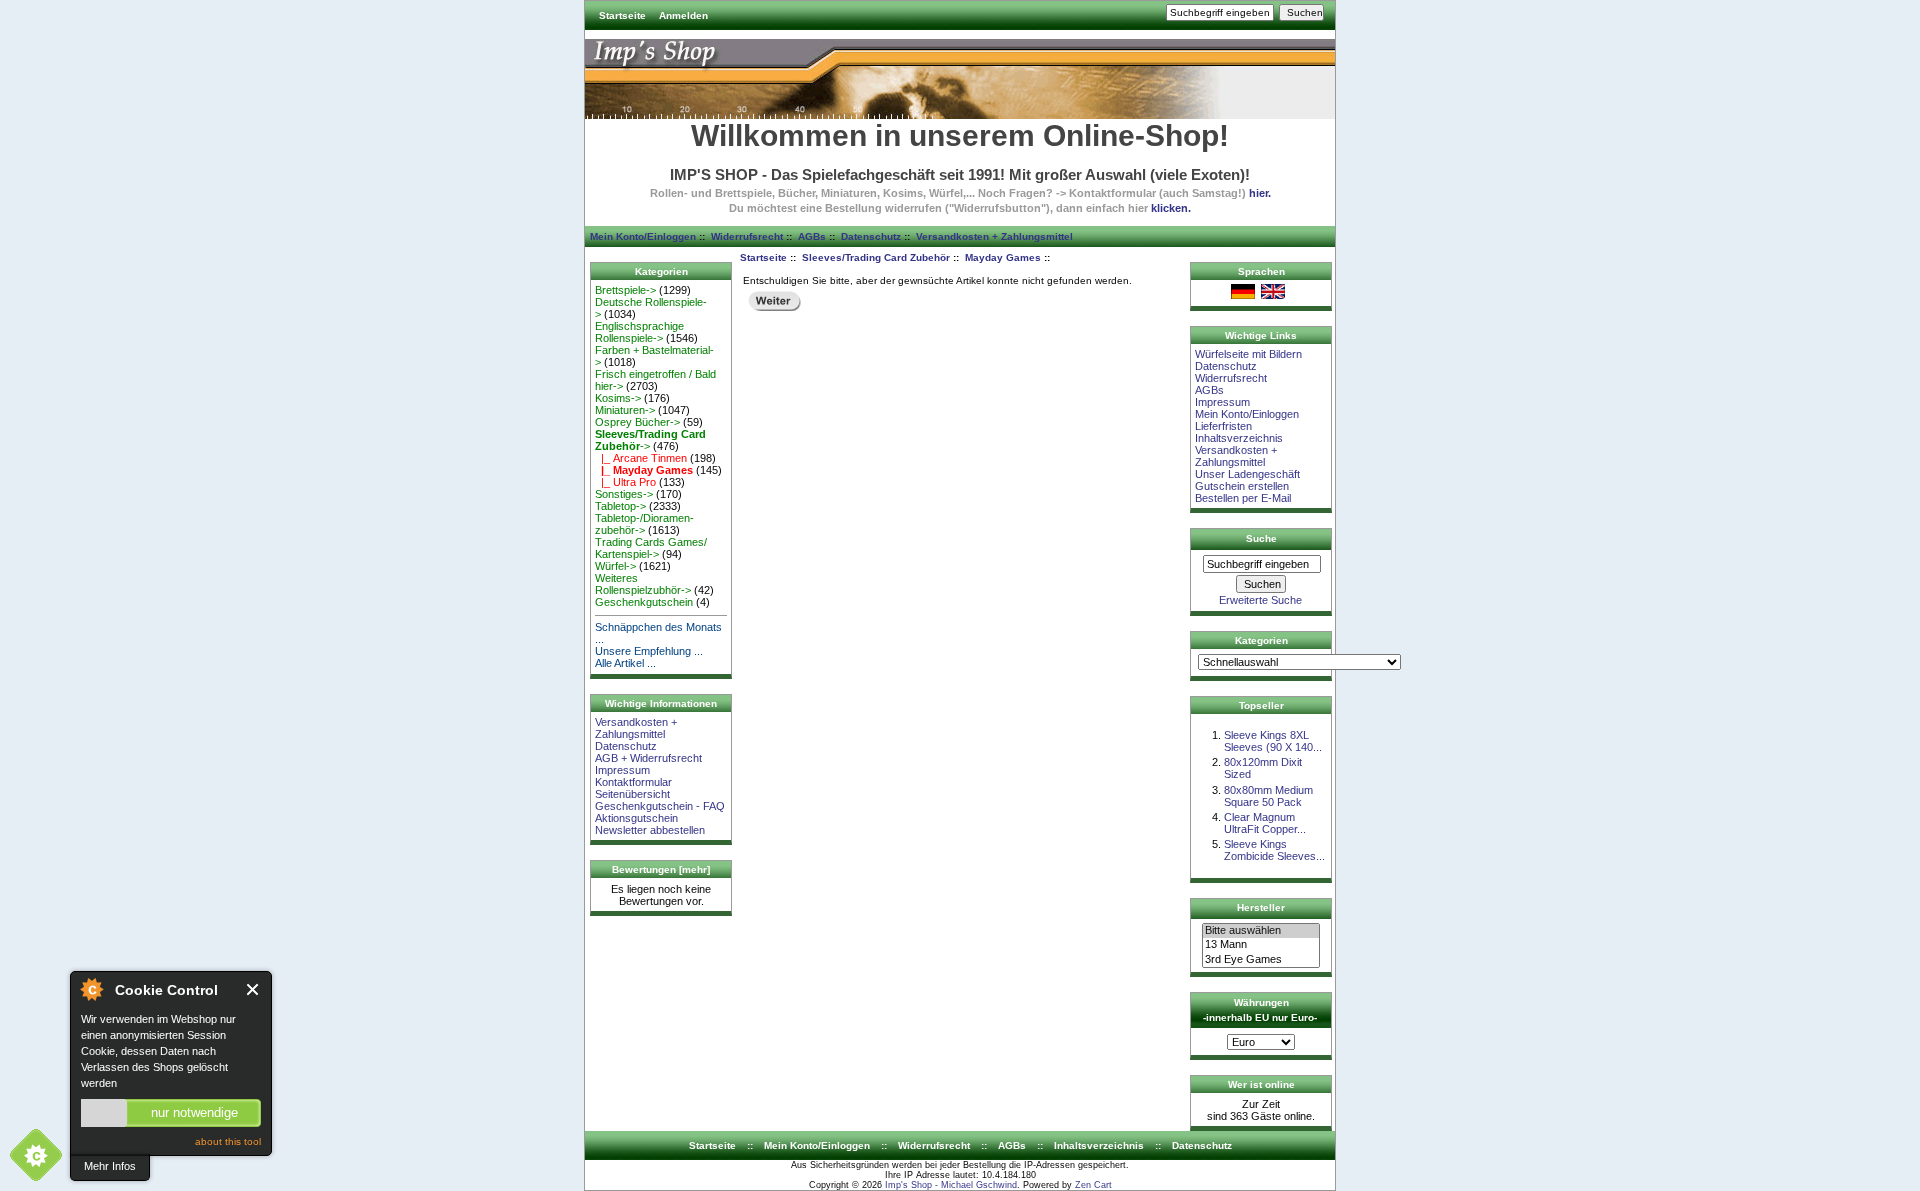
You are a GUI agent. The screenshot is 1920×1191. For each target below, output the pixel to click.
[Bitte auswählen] (1261, 931)
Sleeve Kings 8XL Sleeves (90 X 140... (1273, 741)
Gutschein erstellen (1242, 486)
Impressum (622, 770)
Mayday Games (1003, 257)
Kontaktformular (633, 782)
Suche (1261, 538)
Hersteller (1261, 907)
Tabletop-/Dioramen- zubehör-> (644, 524)
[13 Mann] (1261, 945)
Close (253, 989)
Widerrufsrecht (747, 236)
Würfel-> (615, 566)
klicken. (1171, 208)
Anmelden (683, 15)
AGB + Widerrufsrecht (648, 758)
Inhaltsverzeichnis (1239, 438)
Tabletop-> (620, 506)
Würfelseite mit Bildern (1248, 354)
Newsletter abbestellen (650, 830)
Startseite (622, 15)
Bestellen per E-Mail (1243, 498)
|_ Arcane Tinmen (641, 458)
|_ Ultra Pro (625, 482)
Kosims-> (618, 398)
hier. (1260, 193)
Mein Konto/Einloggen (643, 236)
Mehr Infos (110, 1166)
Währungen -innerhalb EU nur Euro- (1260, 1010)
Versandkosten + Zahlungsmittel (994, 236)
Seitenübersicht (632, 794)
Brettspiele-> (625, 290)
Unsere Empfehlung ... (649, 651)
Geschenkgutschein (644, 602)
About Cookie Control (91, 989)
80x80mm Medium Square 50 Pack (1268, 796)
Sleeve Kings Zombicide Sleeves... (1274, 850)
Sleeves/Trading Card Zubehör (876, 257)
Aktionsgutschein (636, 818)
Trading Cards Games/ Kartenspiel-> (651, 548)
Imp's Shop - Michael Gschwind (951, 1185)
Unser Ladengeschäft (1247, 474)
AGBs (812, 236)
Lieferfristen (1223, 426)
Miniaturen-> (625, 410)
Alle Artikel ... (625, 663)
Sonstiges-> (624, 494)
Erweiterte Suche (1260, 600)
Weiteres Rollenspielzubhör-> (643, 584)
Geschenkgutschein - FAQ (660, 806)
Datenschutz (871, 236)
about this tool (228, 1141)
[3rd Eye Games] (1261, 960)
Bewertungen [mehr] (661, 869)
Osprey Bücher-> (637, 422)
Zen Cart (1093, 1185)
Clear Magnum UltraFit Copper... (1265, 823)
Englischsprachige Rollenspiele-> (639, 332)
